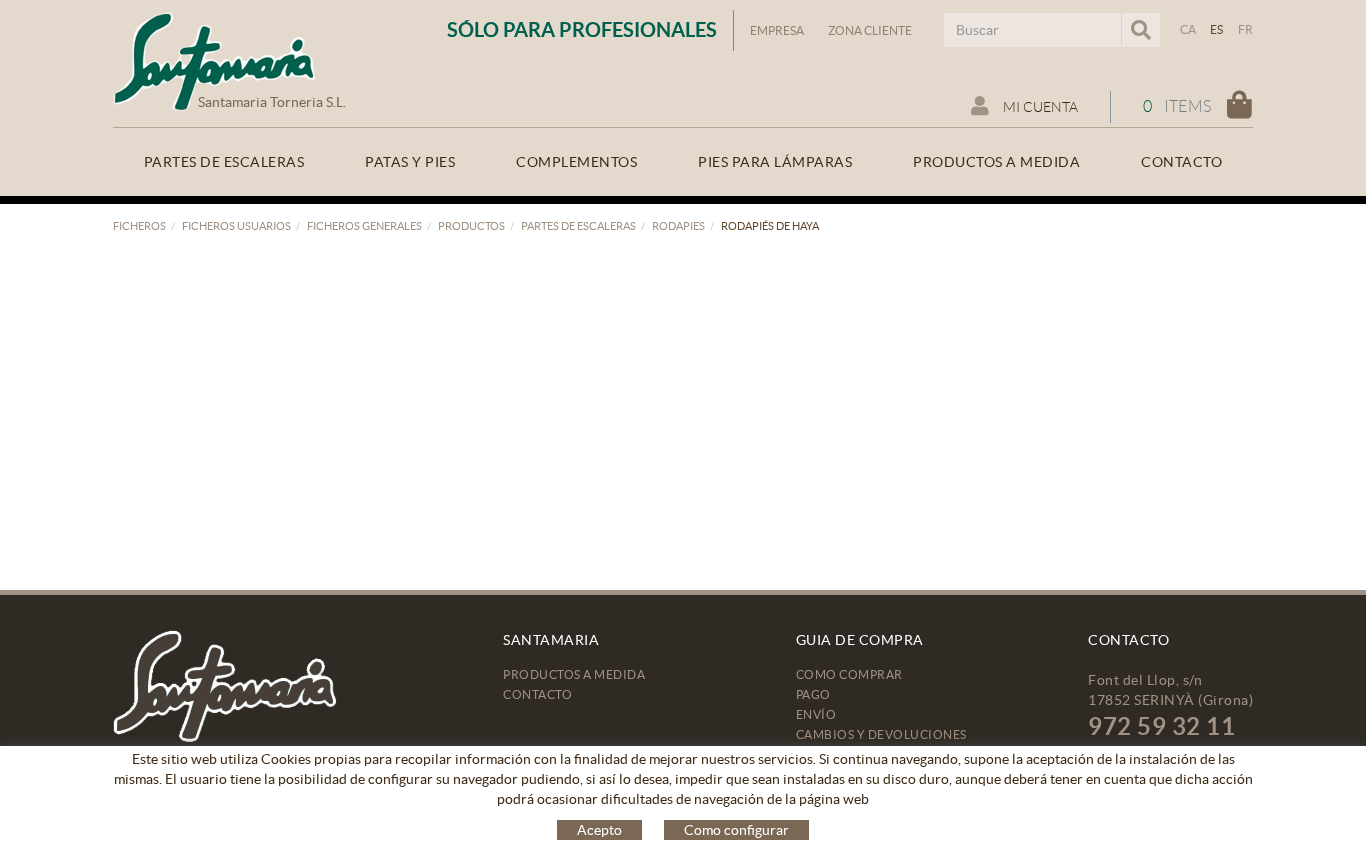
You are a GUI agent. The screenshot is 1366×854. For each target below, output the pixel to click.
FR (1246, 29)
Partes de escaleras (578, 226)
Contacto (537, 694)
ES (1217, 29)
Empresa (777, 30)
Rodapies (678, 226)
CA (1188, 29)
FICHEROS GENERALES (364, 226)
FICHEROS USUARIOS (236, 226)
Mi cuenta (1039, 107)
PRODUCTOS (471, 226)
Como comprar (849, 674)
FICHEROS (139, 226)
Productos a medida (574, 674)
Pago (813, 694)
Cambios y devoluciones (881, 734)
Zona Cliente (870, 30)
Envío (816, 714)
